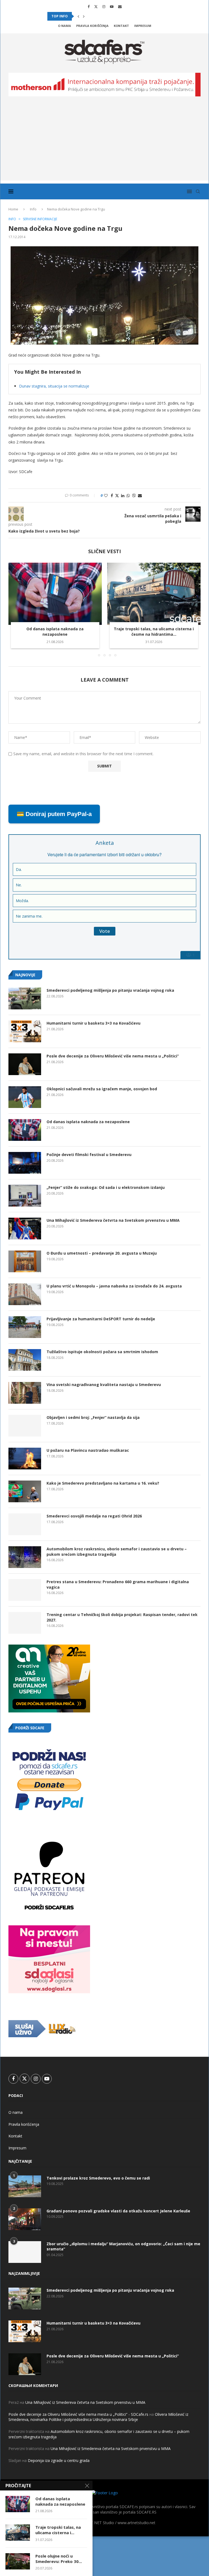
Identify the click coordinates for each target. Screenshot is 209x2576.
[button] (78, 16)
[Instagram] (104, 7)
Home (13, 209)
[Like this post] (106, 495)
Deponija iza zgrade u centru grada (59, 2460)
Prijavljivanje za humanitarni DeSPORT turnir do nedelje (101, 1319)
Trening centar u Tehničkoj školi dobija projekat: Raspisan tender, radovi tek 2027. (122, 1617)
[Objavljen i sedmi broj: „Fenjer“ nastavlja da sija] (25, 1426)
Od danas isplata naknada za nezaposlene (55, 632)
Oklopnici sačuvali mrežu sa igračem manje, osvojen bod (102, 1089)
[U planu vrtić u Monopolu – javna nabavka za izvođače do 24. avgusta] (25, 1294)
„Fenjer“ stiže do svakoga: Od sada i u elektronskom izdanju (106, 1187)
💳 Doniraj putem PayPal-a (54, 814)
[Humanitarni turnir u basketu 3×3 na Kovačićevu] (25, 1031)
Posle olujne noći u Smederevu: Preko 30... (59, 2559)
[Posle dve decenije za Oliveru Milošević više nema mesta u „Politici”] (25, 1064)
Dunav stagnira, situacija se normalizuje (54, 386)
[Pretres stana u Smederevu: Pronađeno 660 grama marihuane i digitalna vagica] (25, 1590)
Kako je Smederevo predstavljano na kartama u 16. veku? (103, 1483)
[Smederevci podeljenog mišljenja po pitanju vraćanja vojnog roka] (25, 999)
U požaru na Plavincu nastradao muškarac (88, 1450)
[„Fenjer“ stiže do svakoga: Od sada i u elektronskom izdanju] (25, 1196)
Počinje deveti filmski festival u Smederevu (89, 1155)
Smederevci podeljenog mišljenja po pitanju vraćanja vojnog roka (110, 990)
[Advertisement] (104, 143)
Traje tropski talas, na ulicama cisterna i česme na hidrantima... (154, 632)
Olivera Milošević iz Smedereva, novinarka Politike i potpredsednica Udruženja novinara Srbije (98, 2417)
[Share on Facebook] (112, 495)
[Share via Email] (140, 495)
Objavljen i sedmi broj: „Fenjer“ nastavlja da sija (93, 1417)
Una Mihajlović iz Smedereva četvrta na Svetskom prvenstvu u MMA (113, 1220)
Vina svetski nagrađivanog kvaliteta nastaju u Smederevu (104, 1385)
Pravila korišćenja (92, 26)
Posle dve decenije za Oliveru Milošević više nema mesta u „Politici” (113, 1056)
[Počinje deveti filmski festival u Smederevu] (25, 1163)
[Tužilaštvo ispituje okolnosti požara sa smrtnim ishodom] (25, 1360)
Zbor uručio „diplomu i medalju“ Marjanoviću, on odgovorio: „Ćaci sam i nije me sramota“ (123, 2246)
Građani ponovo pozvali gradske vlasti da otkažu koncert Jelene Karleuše (118, 2211)
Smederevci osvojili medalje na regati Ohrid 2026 (94, 1516)
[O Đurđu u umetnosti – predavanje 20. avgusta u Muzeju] (25, 1261)
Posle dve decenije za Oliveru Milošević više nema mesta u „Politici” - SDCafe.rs (78, 2414)
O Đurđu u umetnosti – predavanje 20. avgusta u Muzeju (102, 1253)
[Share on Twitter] (117, 495)
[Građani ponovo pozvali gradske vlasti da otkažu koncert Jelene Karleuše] (25, 2219)
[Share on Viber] (134, 495)
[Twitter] (96, 7)
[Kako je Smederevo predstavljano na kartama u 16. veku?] (25, 1491)
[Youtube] (112, 7)
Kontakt (121, 26)
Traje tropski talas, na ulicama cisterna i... (58, 2530)
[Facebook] (89, 7)
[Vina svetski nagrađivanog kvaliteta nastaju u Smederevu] (25, 1393)
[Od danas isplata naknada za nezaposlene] (55, 594)
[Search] (198, 191)
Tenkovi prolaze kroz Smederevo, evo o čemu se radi (98, 2178)
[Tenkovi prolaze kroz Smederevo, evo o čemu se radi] (25, 2186)
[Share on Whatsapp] (128, 495)
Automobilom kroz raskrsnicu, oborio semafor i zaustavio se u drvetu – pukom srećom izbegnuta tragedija (117, 1552)
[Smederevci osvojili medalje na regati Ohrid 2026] (25, 1524)
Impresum (143, 26)
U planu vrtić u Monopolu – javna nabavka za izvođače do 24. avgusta (114, 1286)
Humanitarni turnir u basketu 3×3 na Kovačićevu (93, 1023)
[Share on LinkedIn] (123, 495)
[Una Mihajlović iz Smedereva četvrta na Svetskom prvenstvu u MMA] (25, 1229)
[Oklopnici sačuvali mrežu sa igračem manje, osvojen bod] (25, 1097)
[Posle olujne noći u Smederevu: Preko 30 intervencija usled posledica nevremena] (18, 2561)
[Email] (120, 7)
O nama (64, 26)
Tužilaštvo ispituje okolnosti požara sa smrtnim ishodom (102, 1352)
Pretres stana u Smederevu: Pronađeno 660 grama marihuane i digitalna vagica (118, 1584)
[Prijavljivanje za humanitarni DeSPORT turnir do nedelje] (25, 1327)
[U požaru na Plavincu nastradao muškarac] (25, 1459)
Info (33, 209)
